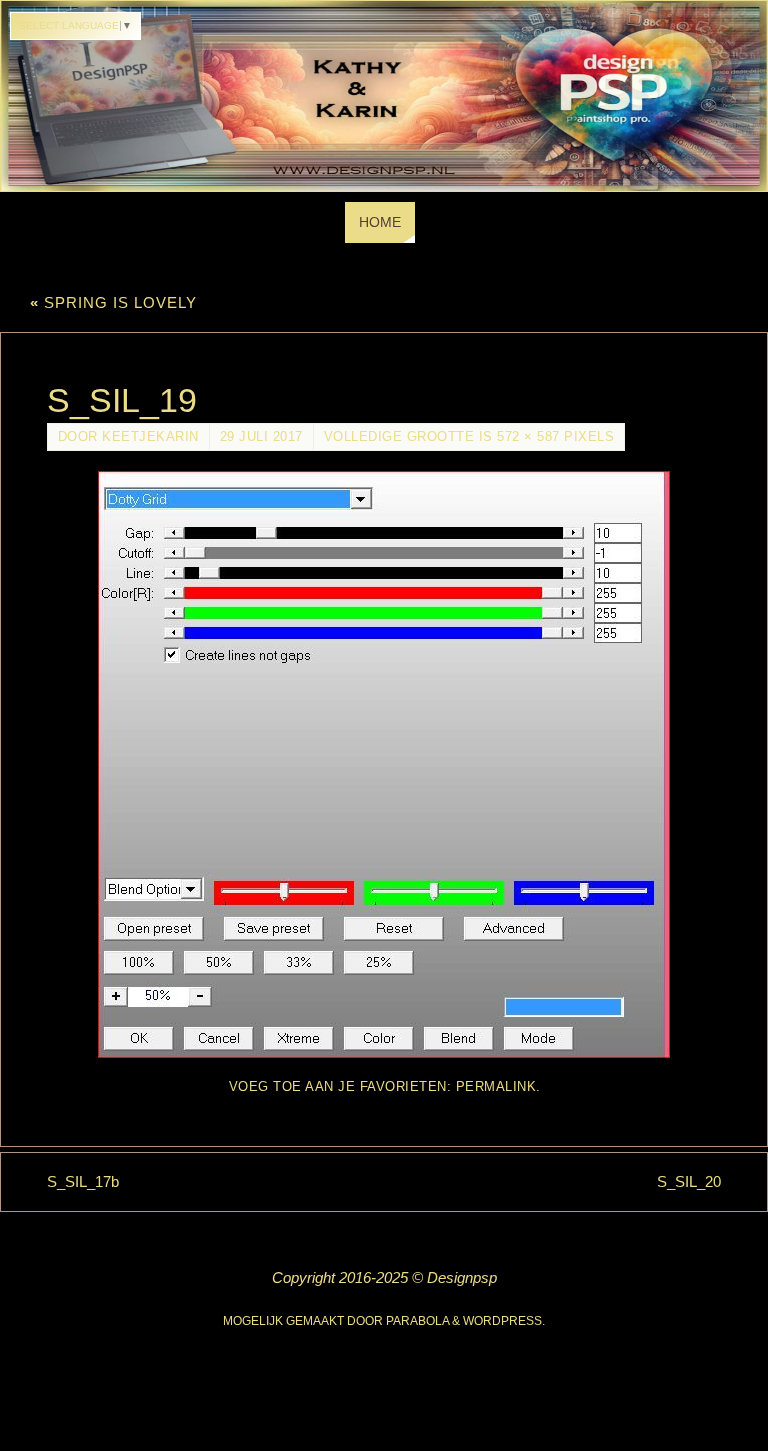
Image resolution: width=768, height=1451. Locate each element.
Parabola (417, 1321)
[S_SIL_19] (384, 764)
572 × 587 (528, 436)
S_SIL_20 (689, 1181)
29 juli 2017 (261, 436)
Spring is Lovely (113, 302)
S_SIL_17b (83, 1181)
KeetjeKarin (150, 436)
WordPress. (504, 1321)
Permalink (496, 1086)
